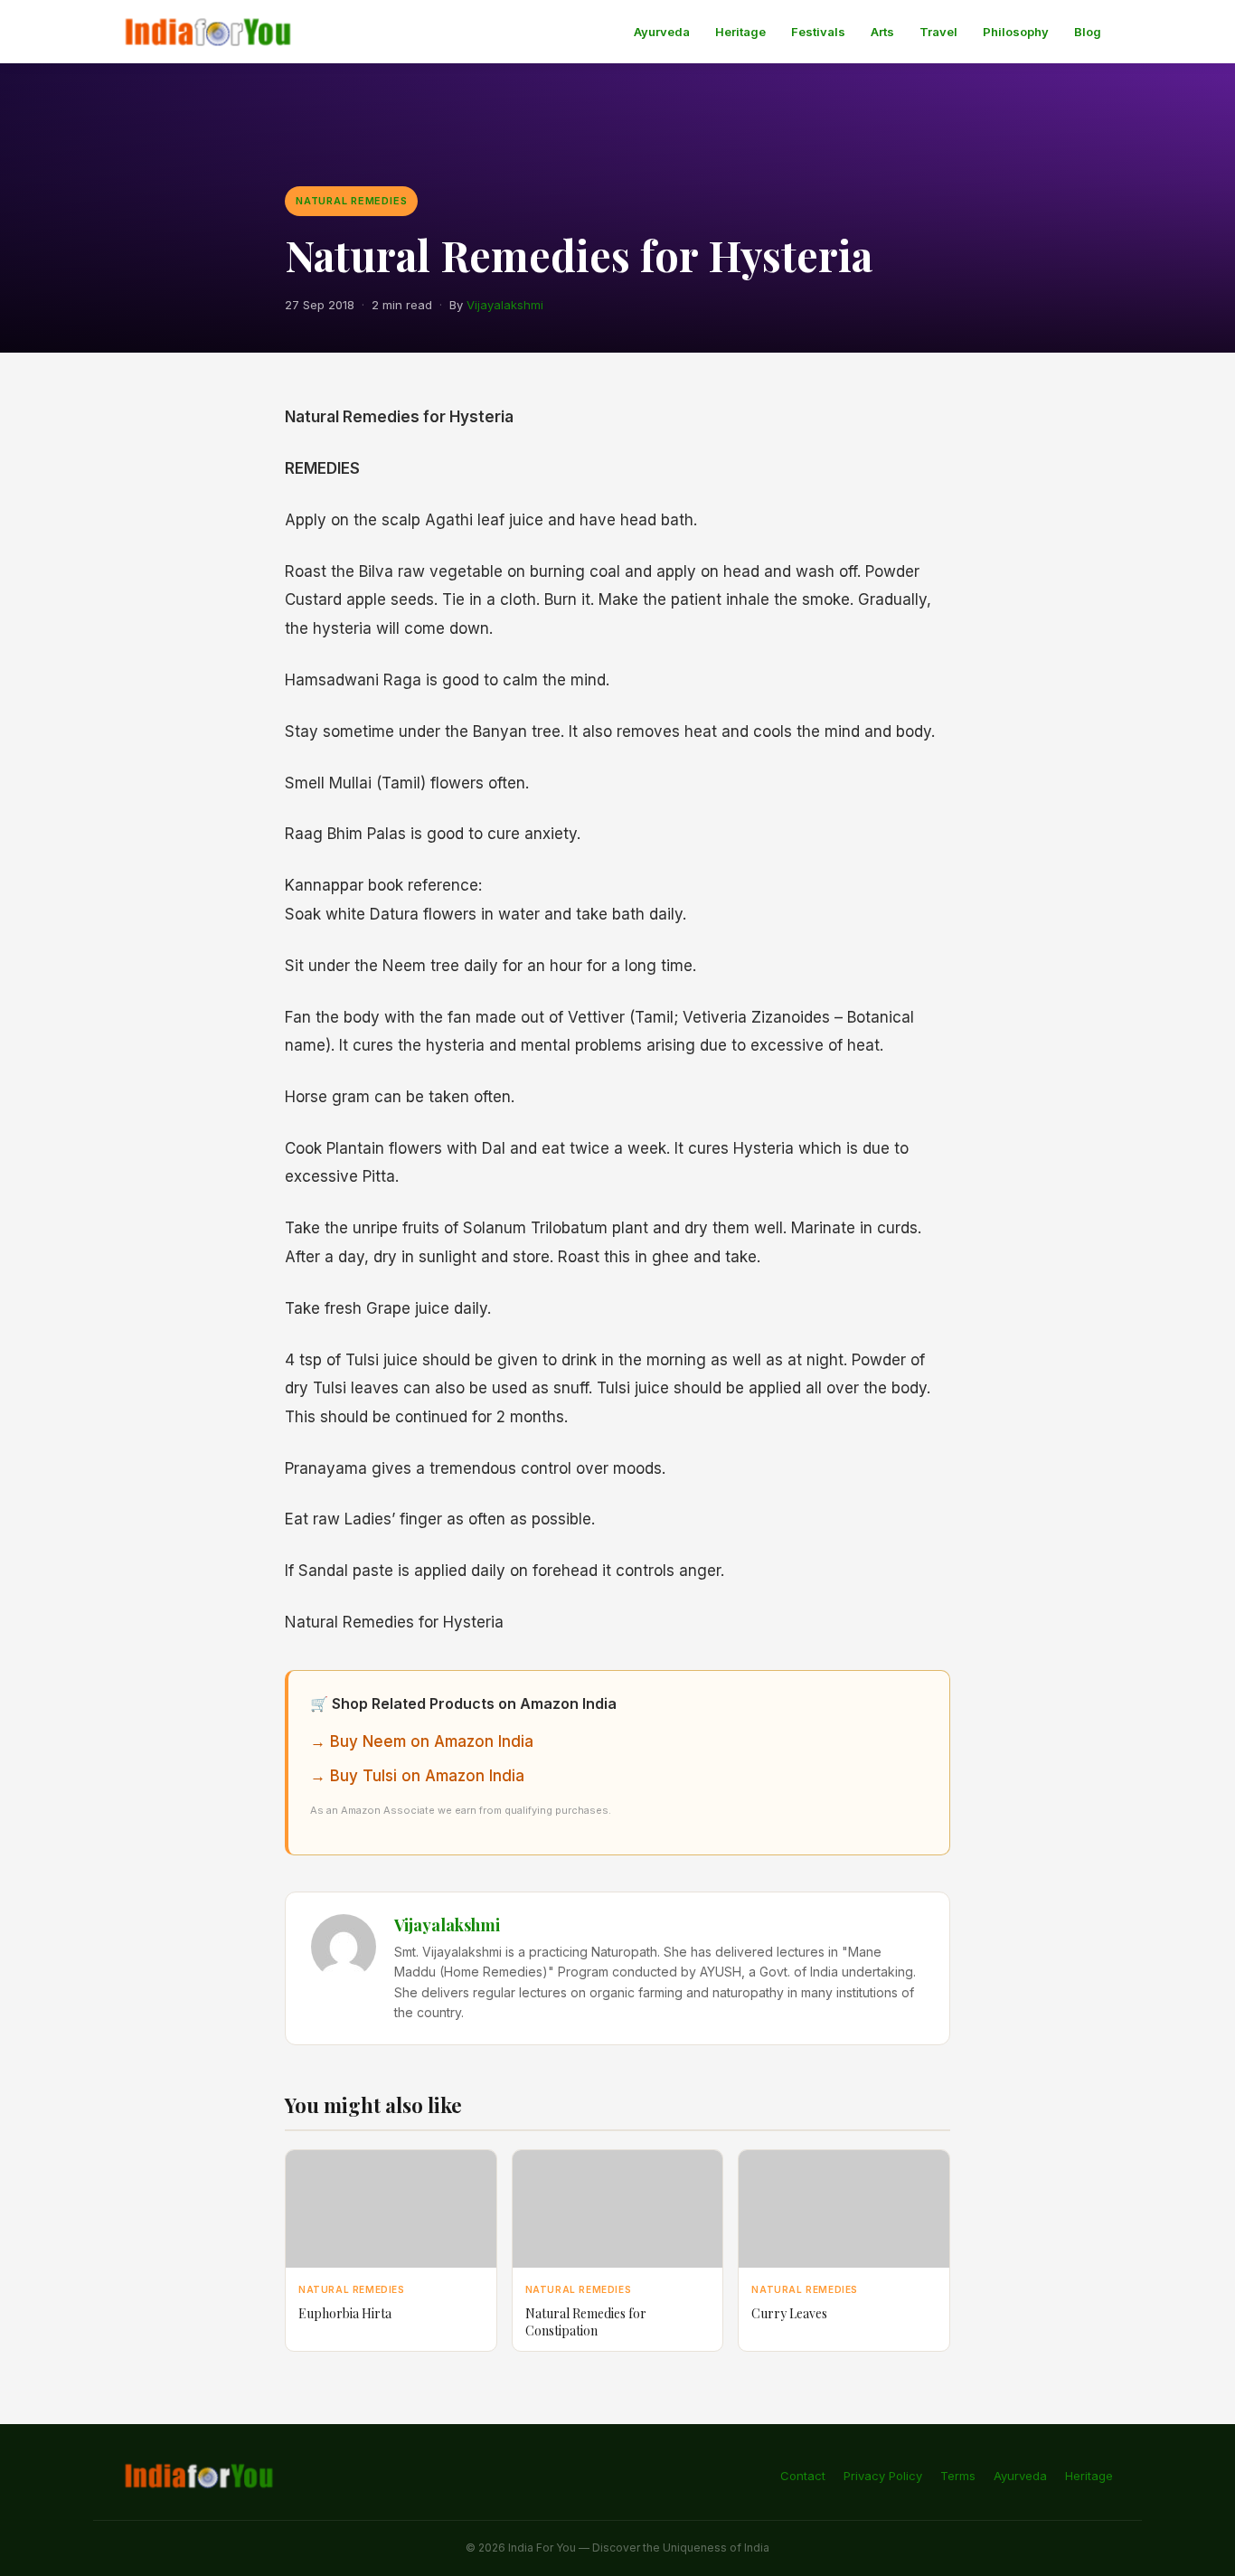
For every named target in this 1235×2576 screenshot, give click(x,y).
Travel (938, 32)
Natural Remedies (351, 201)
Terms (958, 2476)
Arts (882, 32)
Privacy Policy (883, 2476)
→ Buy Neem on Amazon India (422, 1741)
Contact (803, 2476)
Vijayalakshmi (505, 305)
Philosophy (1016, 32)
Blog (1088, 32)
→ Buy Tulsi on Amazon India (417, 1776)
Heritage (740, 32)
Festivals (818, 32)
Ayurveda (662, 32)
